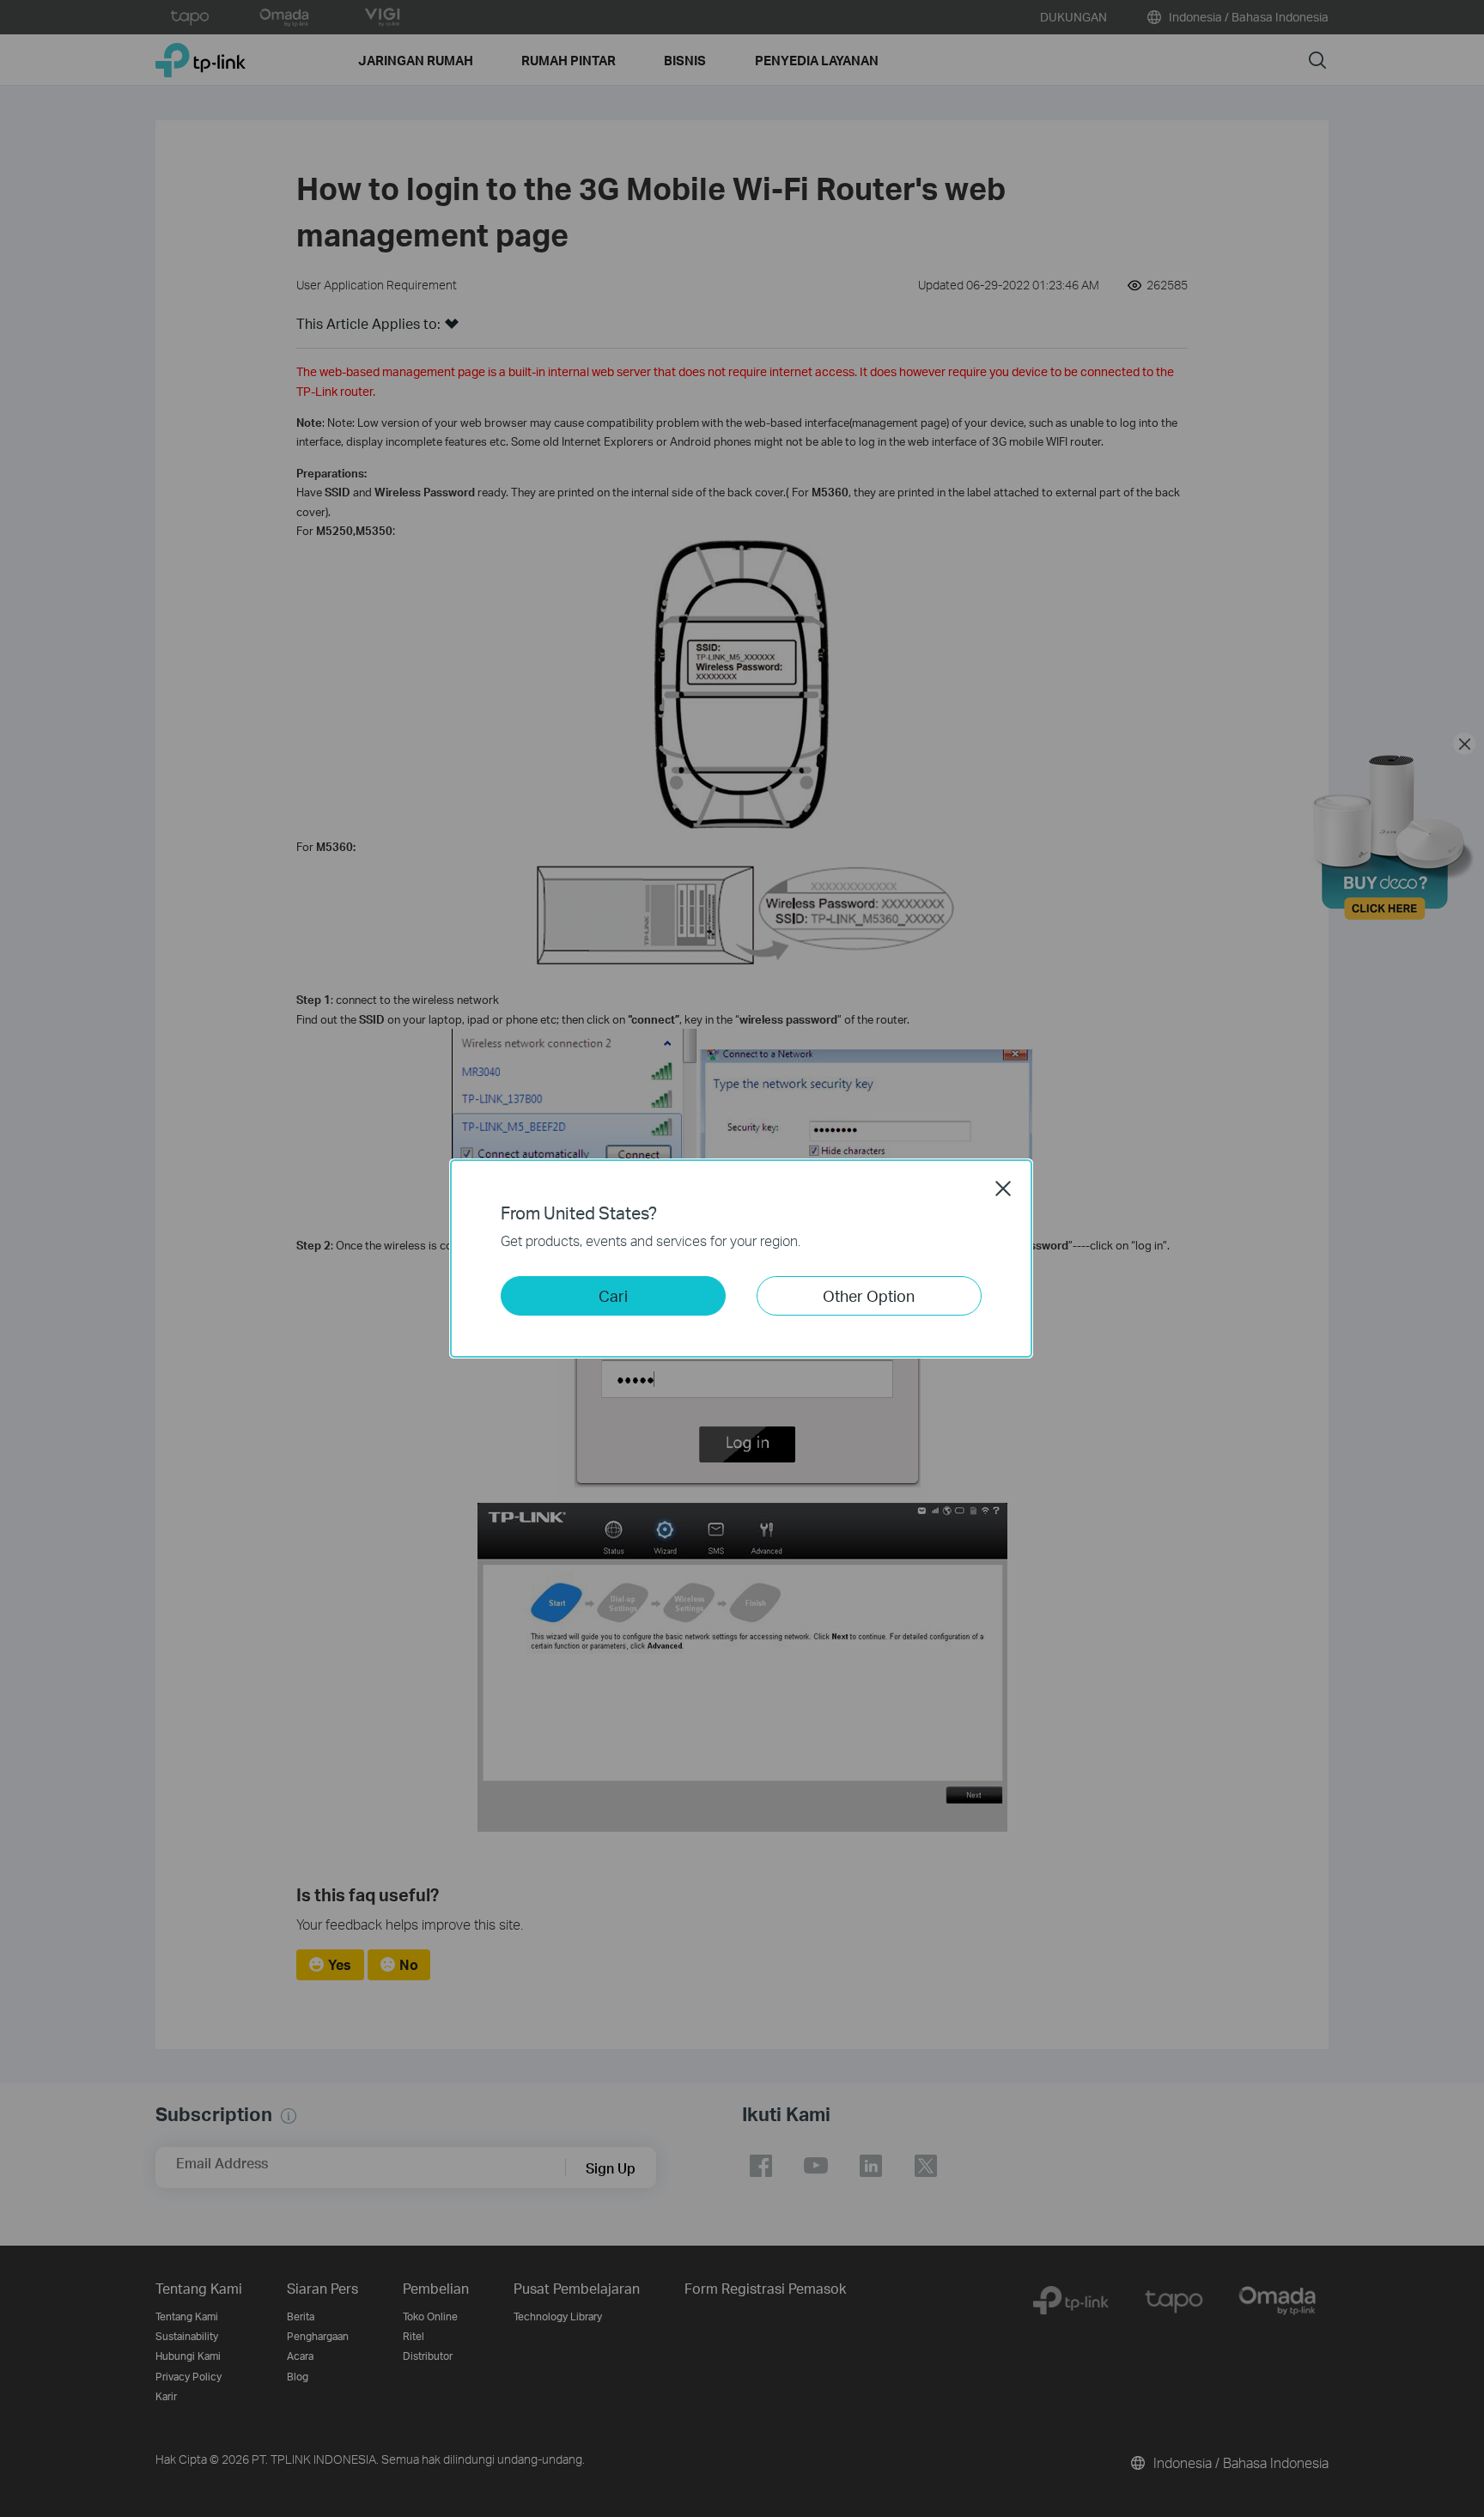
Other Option (869, 1295)
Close (1003, 1189)
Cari (613, 1295)
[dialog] (742, 1258)
